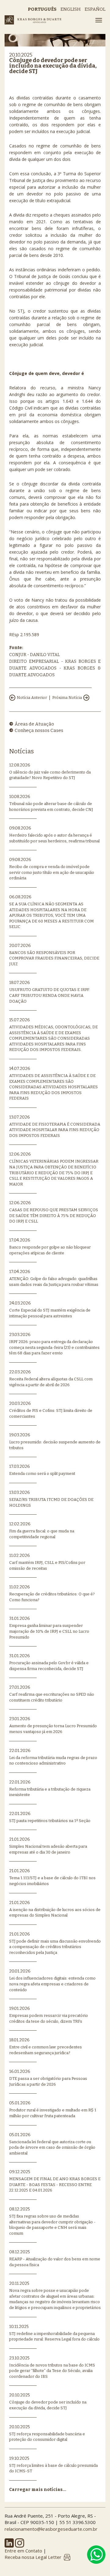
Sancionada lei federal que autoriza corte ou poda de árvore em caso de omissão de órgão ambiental (52, 2144)
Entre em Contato (23, 2551)
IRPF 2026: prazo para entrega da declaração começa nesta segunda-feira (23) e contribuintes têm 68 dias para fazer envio (54, 1344)
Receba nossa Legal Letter (33, 2557)
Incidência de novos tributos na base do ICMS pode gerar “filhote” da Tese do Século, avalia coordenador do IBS (52, 2367)
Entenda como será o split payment (42, 1470)
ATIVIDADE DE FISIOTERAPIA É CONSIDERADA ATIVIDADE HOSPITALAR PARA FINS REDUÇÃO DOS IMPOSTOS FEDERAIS (55, 1126)
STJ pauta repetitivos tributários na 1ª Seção (50, 1817)
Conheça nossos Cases (39, 730)
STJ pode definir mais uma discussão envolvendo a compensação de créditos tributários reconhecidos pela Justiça (55, 1943)
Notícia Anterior (32, 698)
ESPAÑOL (95, 9)
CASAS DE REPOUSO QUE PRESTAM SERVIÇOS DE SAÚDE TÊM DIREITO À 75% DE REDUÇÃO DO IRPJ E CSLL (54, 1212)
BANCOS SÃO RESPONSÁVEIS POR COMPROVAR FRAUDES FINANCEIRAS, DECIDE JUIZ (54, 955)
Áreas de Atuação (34, 724)
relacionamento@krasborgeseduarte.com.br (51, 2529)
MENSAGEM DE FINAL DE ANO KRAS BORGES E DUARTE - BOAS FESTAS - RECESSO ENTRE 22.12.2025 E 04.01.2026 (55, 2181)
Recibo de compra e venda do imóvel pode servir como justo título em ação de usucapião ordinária (52, 869)
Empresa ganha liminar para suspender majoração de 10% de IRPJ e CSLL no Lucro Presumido (49, 1628)
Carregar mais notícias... (38, 2490)
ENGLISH (71, 9)
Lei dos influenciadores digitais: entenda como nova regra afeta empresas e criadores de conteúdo (52, 1980)
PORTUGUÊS (42, 9)
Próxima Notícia (67, 698)
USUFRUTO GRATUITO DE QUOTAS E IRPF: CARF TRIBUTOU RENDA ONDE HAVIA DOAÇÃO (50, 992)
